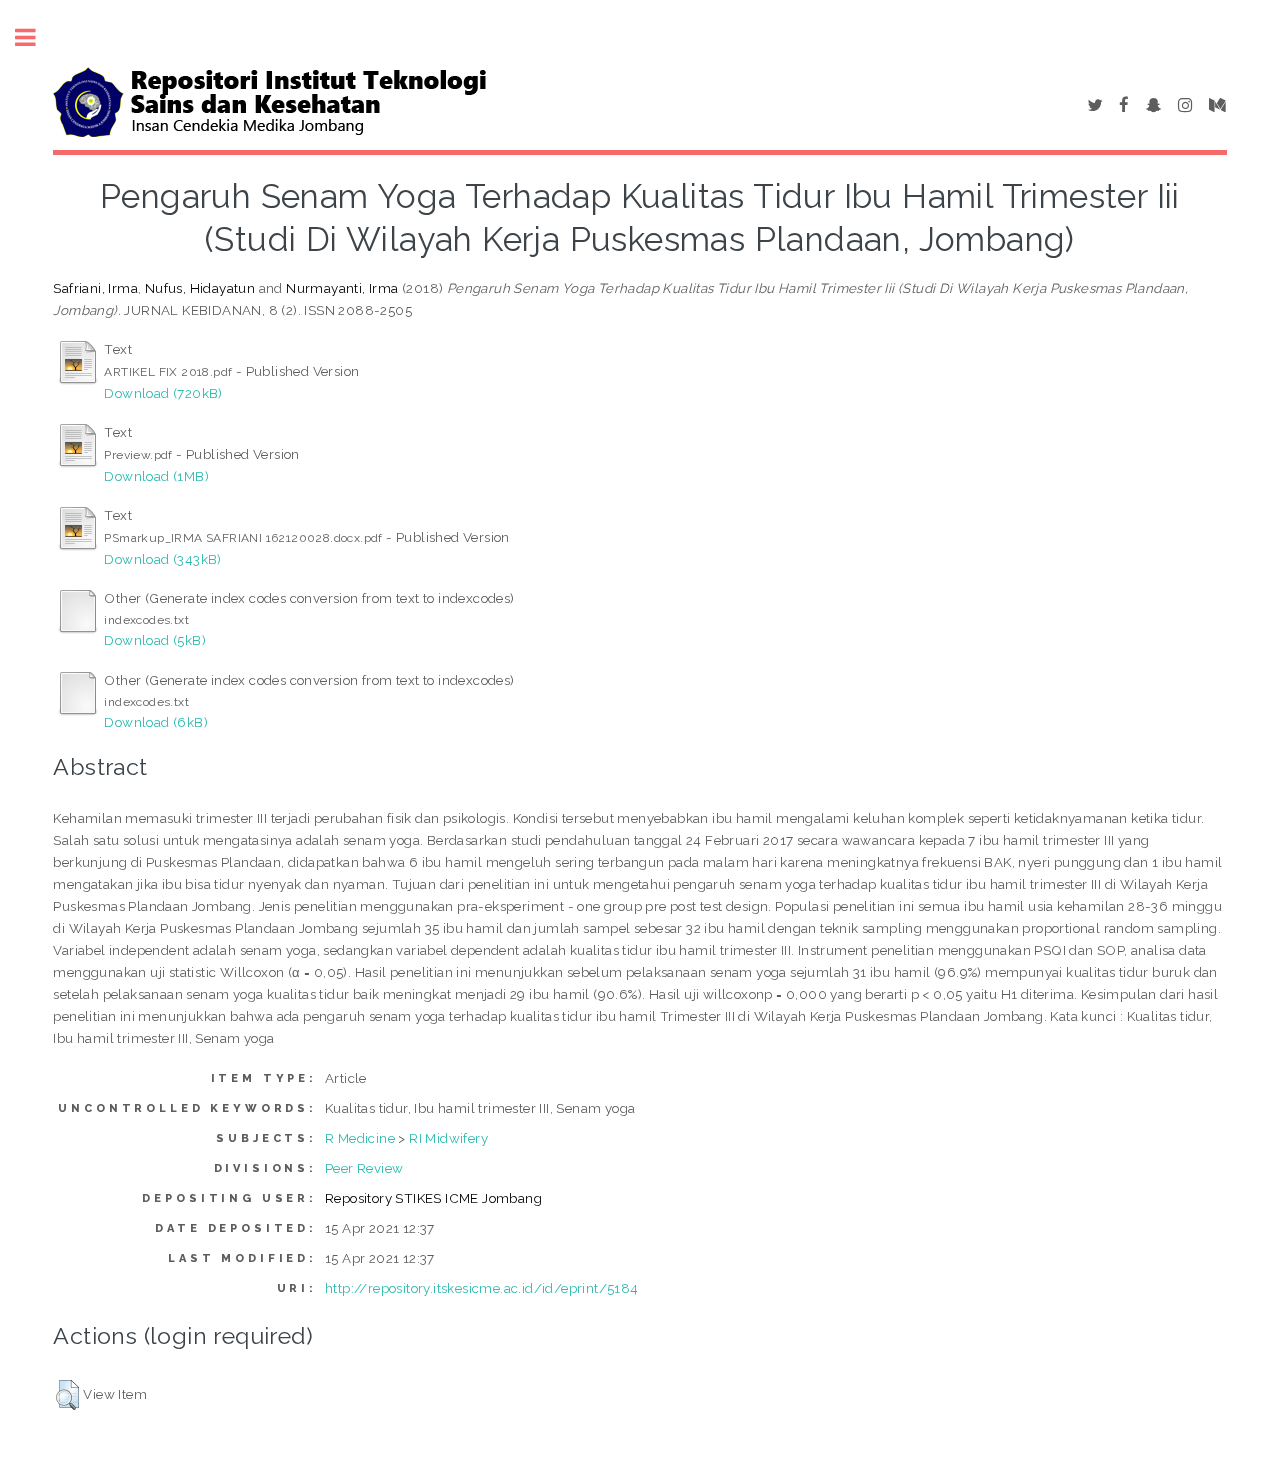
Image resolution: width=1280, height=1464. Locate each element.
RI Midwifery (448, 1138)
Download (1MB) (156, 476)
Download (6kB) (156, 722)
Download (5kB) (155, 640)
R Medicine (360, 1138)
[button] (67, 1395)
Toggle (36, 37)
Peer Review (364, 1168)
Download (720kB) (163, 393)
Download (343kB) (162, 559)
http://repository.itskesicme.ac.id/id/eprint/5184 (482, 1288)
